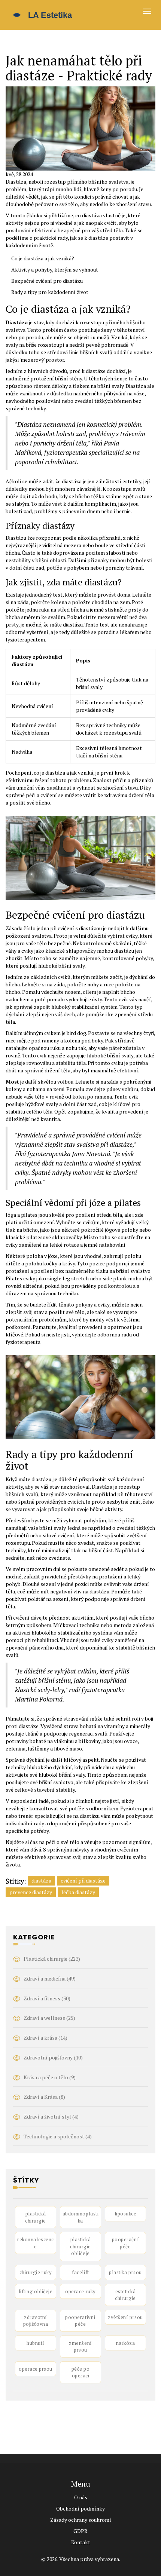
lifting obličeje (36, 2291)
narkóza (126, 2343)
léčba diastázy (78, 1892)
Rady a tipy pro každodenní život (50, 292)
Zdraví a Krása (44, 2097)
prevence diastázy (31, 1892)
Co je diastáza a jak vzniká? (43, 258)
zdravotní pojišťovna (36, 2321)
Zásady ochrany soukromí (81, 2520)
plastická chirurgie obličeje (80, 2246)
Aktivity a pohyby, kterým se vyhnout (55, 269)
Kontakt (81, 2542)
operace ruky (80, 2291)
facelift (80, 2272)
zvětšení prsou (125, 2317)
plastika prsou (125, 2272)
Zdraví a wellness (49, 2018)
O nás (81, 2497)
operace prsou (36, 2369)
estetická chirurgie (125, 2295)
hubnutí (36, 2343)
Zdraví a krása (45, 2038)
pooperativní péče (80, 2321)
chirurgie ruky (36, 2272)
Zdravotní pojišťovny (53, 2057)
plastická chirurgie (36, 2217)
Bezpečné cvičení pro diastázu (47, 281)
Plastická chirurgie (52, 1959)
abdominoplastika (80, 2217)
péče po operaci (81, 2372)
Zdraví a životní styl (51, 2116)
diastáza (41, 1880)
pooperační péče (125, 2243)
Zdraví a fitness (47, 1998)
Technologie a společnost (58, 2136)
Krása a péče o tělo (50, 2077)
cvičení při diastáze (83, 1880)
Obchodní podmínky (80, 2508)
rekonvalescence (35, 2243)
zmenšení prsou (80, 2347)
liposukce (126, 2214)
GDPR (80, 2531)
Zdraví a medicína (50, 1978)
